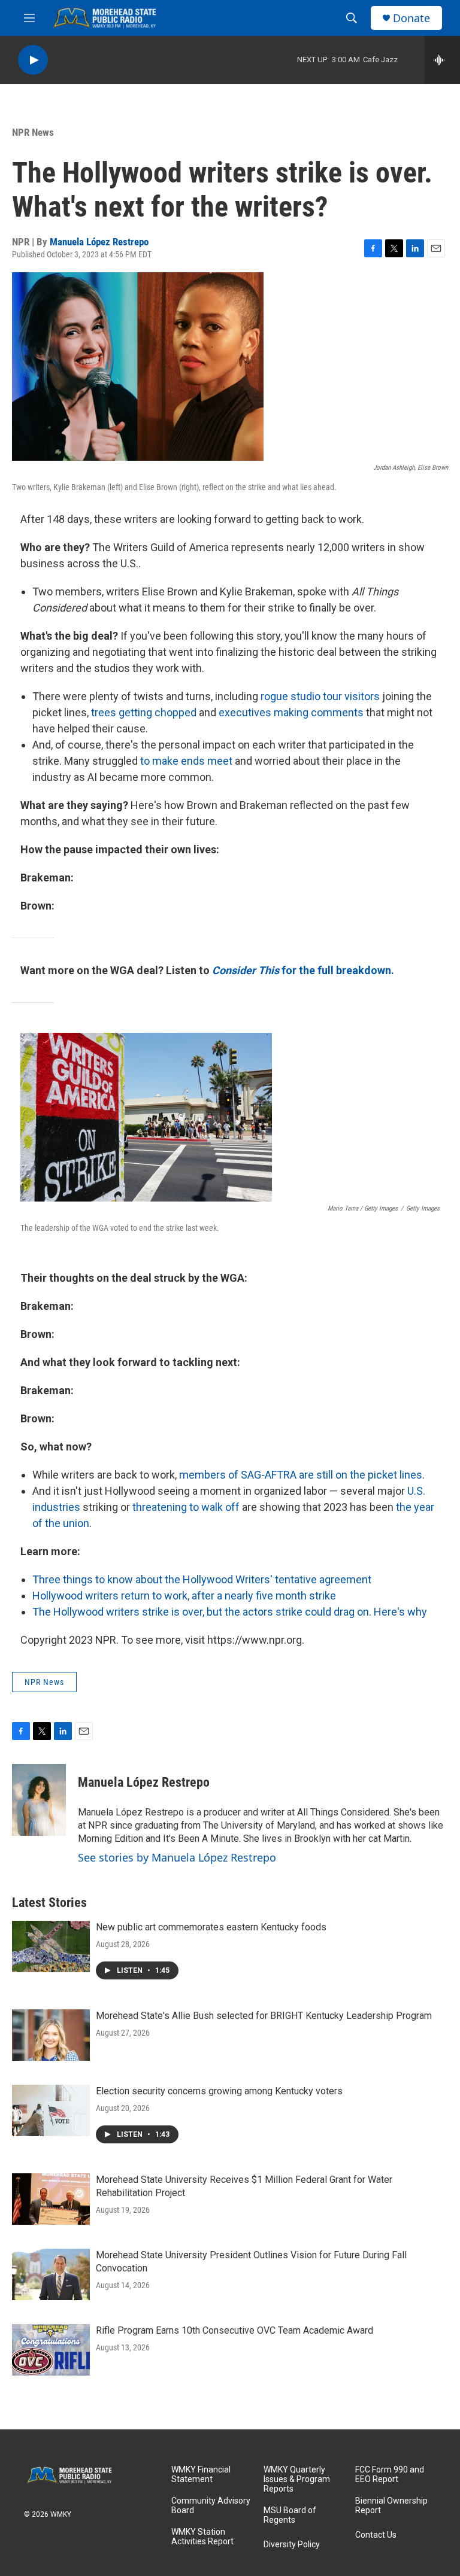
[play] (33, 60)
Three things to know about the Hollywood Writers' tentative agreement (202, 1579)
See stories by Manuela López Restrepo (177, 1857)
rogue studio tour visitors (320, 696)
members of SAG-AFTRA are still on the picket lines (301, 1475)
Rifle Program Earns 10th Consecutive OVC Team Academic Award (234, 2330)
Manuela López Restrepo (99, 242)
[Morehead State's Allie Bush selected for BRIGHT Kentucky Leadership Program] (51, 2035)
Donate (411, 18)
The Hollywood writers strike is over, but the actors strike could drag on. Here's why (230, 1612)
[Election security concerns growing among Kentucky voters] (51, 2110)
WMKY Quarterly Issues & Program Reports (297, 2479)
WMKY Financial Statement (201, 2475)
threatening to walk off (186, 1507)
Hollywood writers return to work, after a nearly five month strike (184, 1596)
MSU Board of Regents (290, 2515)
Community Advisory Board (211, 2506)
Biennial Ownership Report (391, 2506)
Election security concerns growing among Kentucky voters (219, 2091)
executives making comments (291, 712)
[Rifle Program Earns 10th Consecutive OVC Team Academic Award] (51, 2350)
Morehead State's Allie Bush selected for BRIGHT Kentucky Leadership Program (264, 2016)
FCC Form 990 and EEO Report (390, 2475)
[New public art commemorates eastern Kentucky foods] (51, 1947)
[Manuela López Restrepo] (39, 1800)
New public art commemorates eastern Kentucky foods (211, 1927)
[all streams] (442, 60)
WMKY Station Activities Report (202, 2537)
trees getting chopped (144, 712)
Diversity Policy (292, 2545)
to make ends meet (186, 761)
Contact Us (376, 2535)
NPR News (33, 132)
